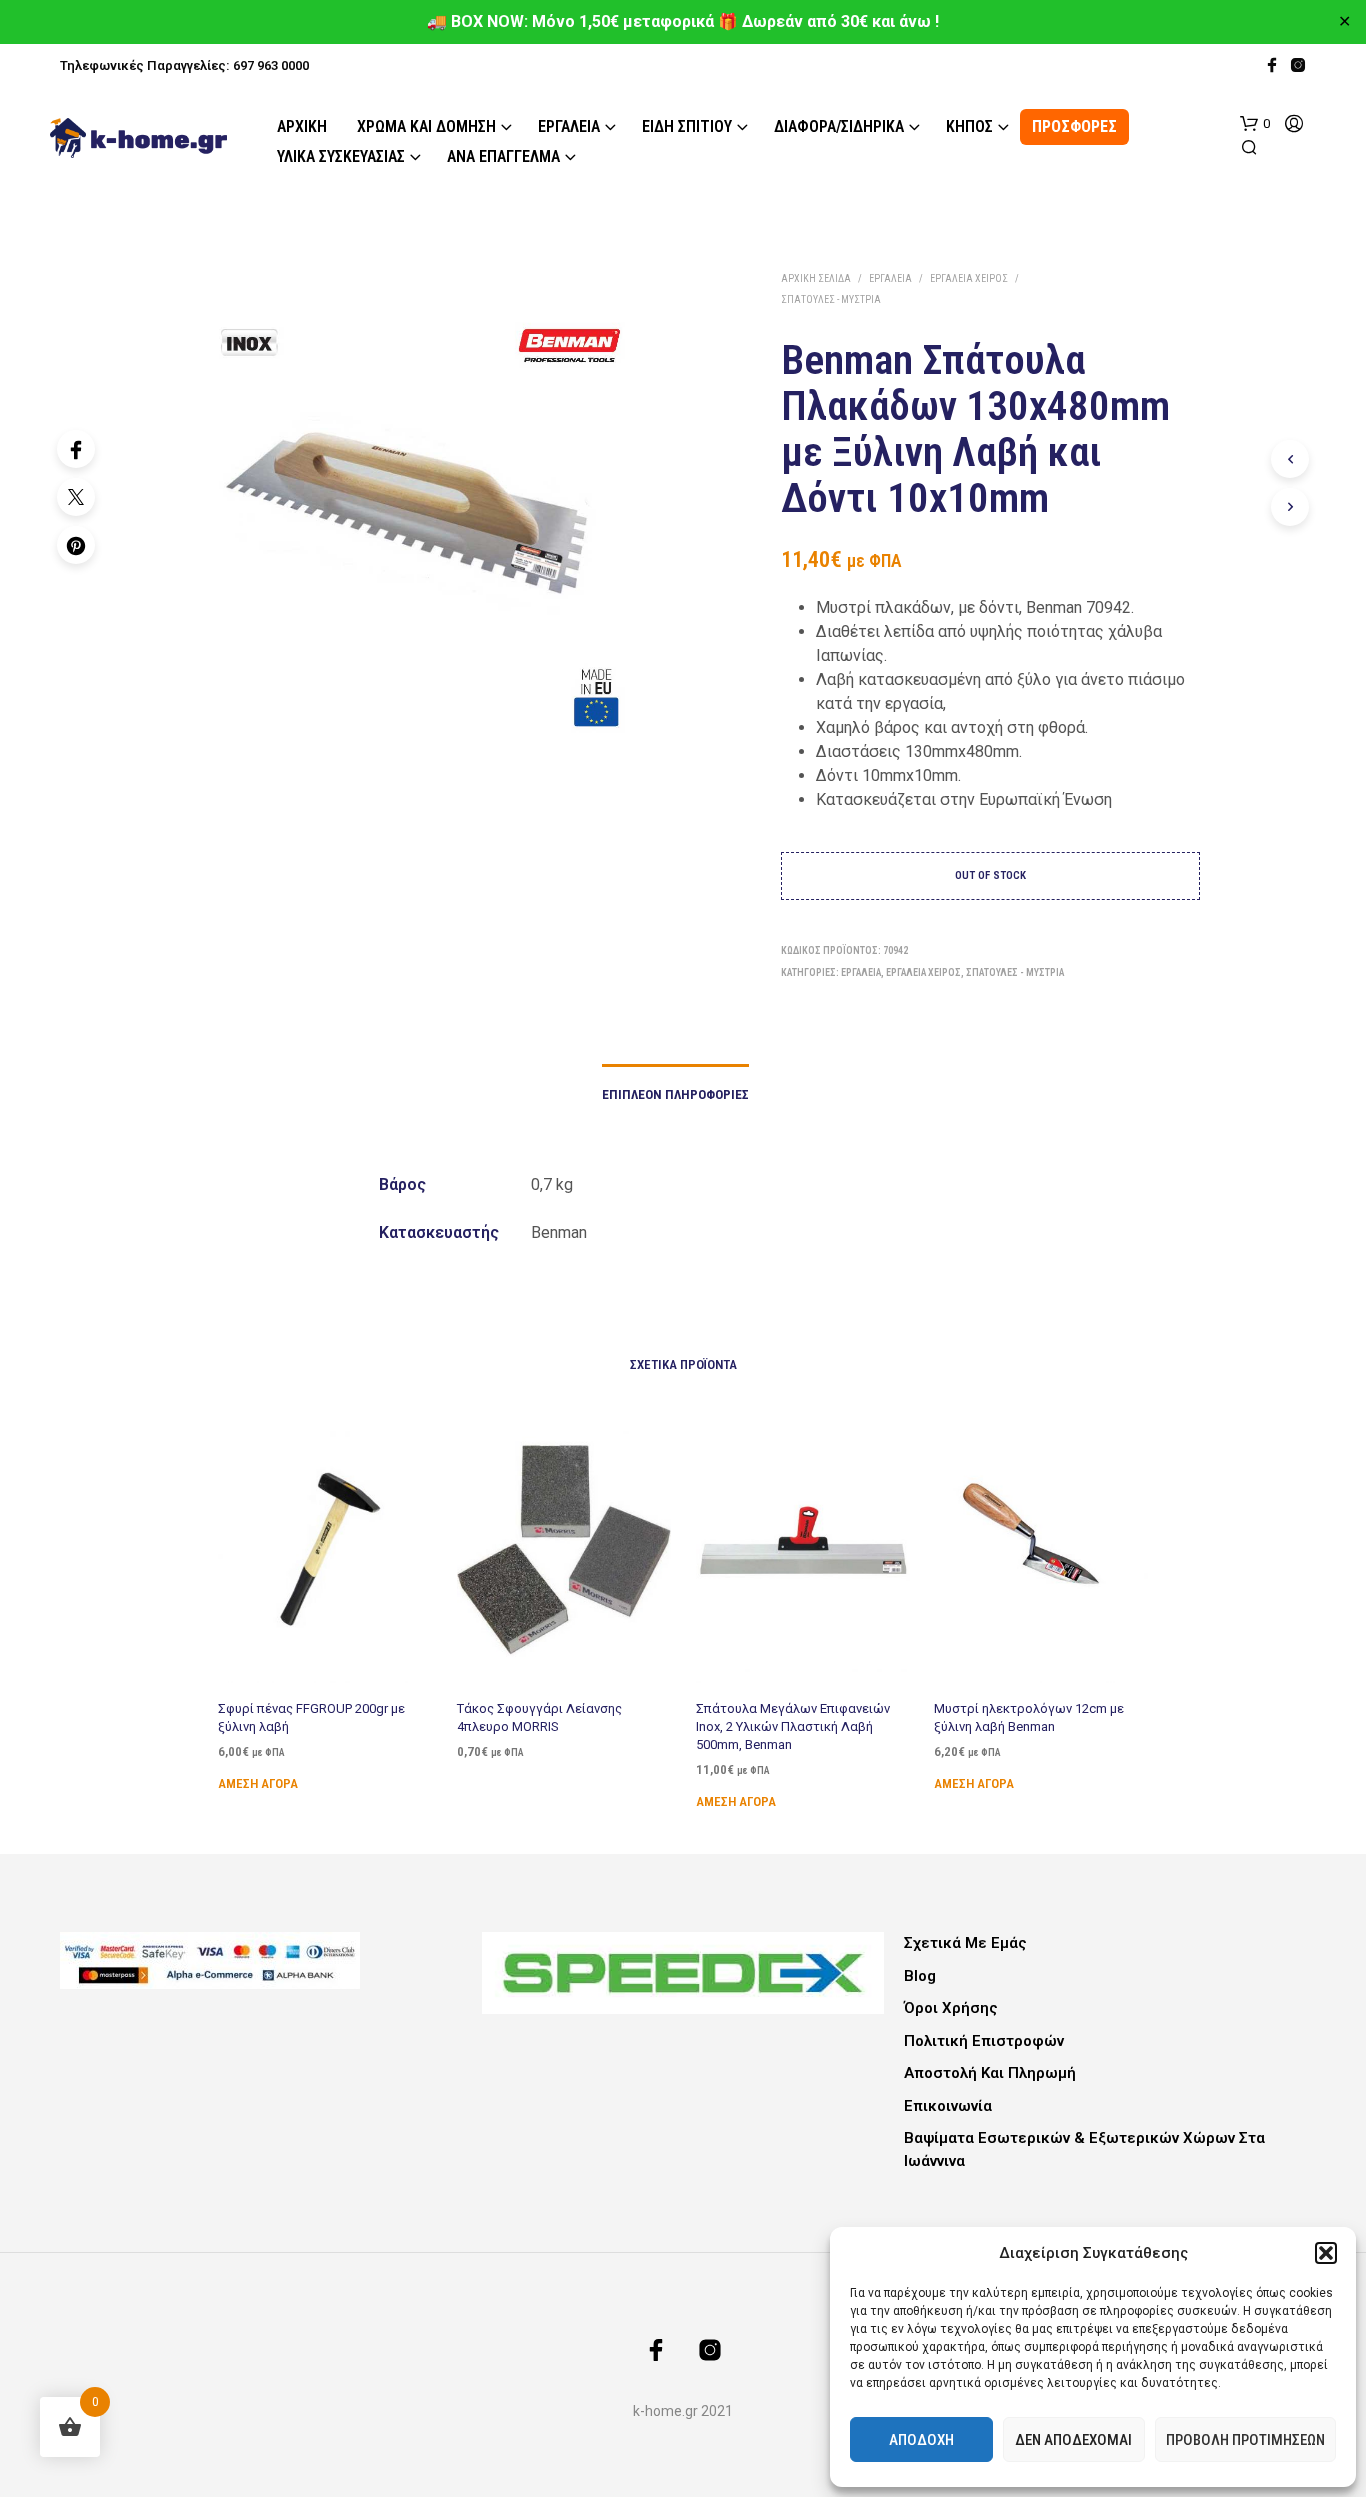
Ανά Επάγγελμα (503, 156)
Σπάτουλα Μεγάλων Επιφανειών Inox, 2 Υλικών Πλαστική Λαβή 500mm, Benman (793, 1726)
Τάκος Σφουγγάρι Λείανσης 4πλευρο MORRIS (539, 1717)
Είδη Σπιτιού (687, 126)
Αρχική (302, 126)
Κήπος (969, 126)
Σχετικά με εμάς (965, 1943)
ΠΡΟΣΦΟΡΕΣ (1074, 126)
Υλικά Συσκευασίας (341, 156)
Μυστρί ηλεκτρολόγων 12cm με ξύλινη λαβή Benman (1029, 1717)
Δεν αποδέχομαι (1073, 2440)
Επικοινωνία (948, 2106)
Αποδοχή (921, 2440)
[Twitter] (76, 497)
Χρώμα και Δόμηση (426, 126)
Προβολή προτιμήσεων (1245, 2440)
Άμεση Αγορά (258, 1783)
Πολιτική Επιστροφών (984, 2041)
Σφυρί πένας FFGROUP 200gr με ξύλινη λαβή (311, 1717)
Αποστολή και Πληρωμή (990, 2073)
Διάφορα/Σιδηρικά (839, 126)
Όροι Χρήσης (951, 2008)
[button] (1326, 2253)
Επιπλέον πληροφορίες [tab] (675, 1094)
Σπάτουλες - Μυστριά (831, 299)
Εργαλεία (569, 126)
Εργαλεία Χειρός (969, 278)
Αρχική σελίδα (816, 278)
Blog (920, 1976)
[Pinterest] (76, 545)
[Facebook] (76, 449)
